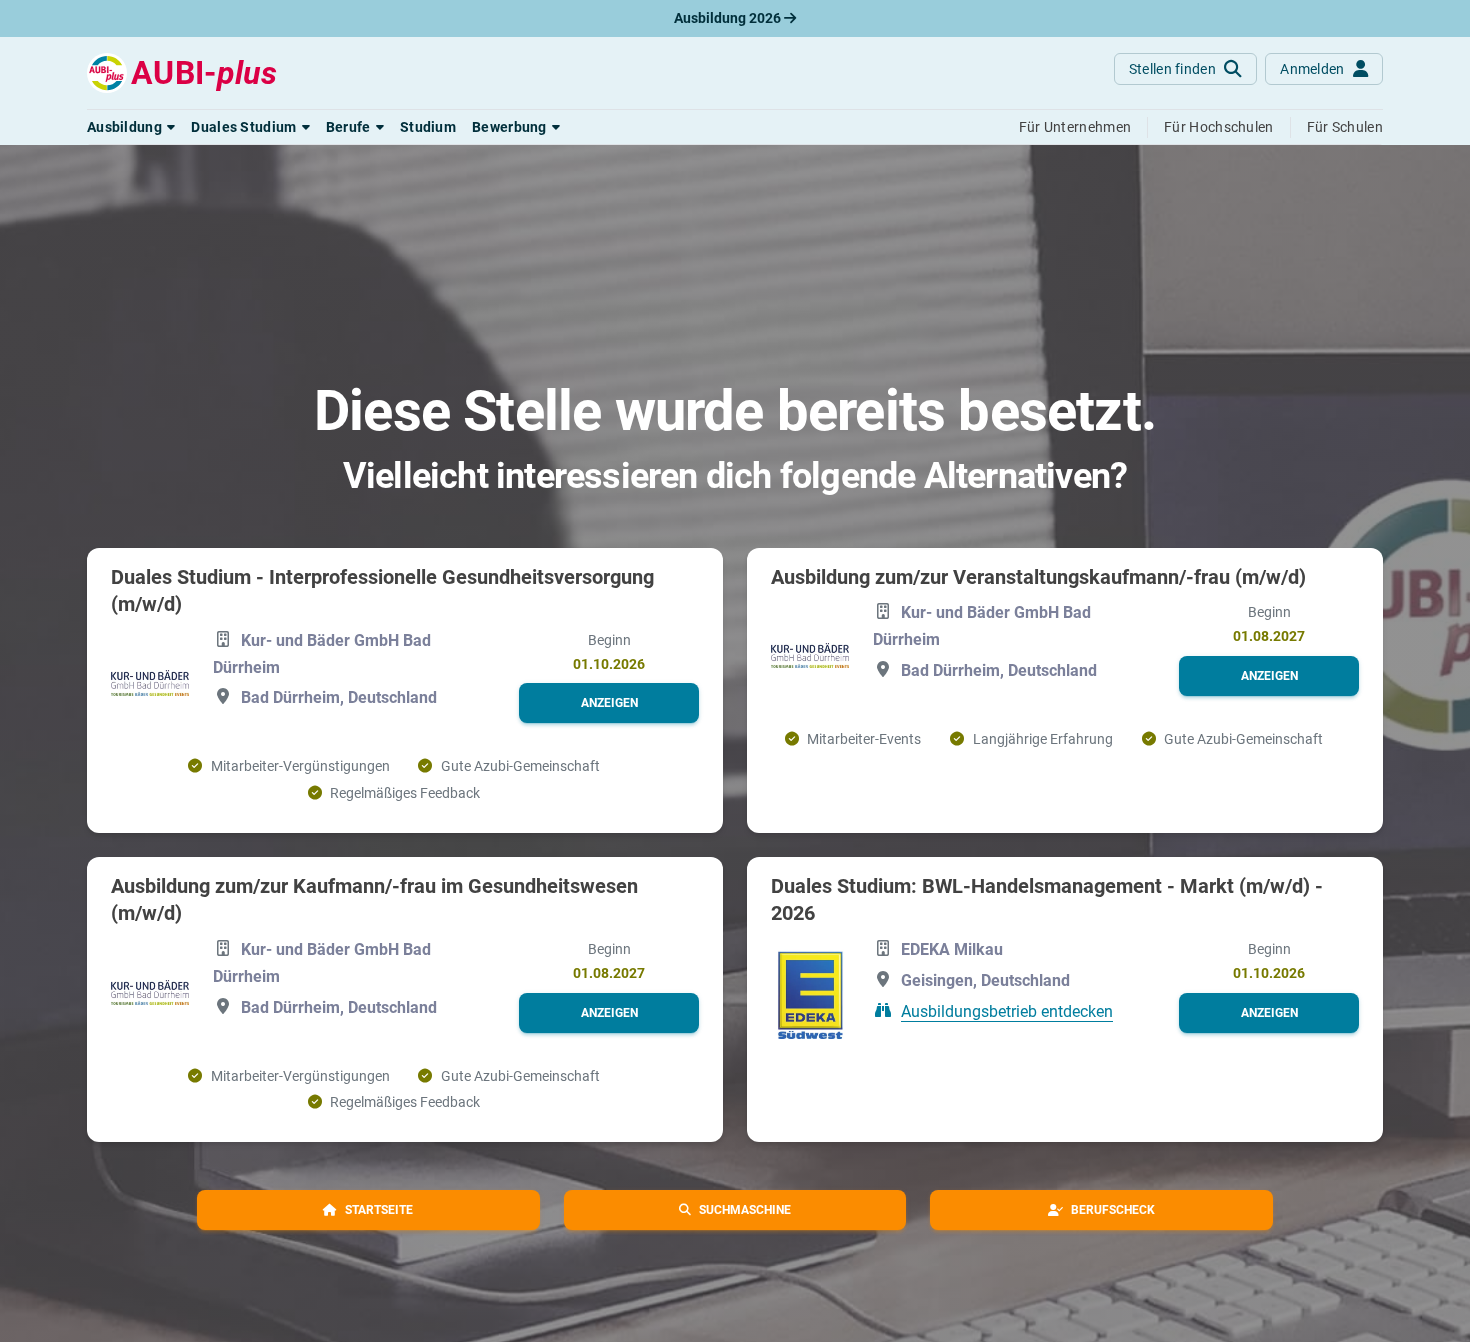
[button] (131, 127)
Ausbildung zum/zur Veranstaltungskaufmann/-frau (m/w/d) (1038, 577)
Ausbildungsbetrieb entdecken (1007, 1010)
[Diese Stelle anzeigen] (150, 682)
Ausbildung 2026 (729, 18)
